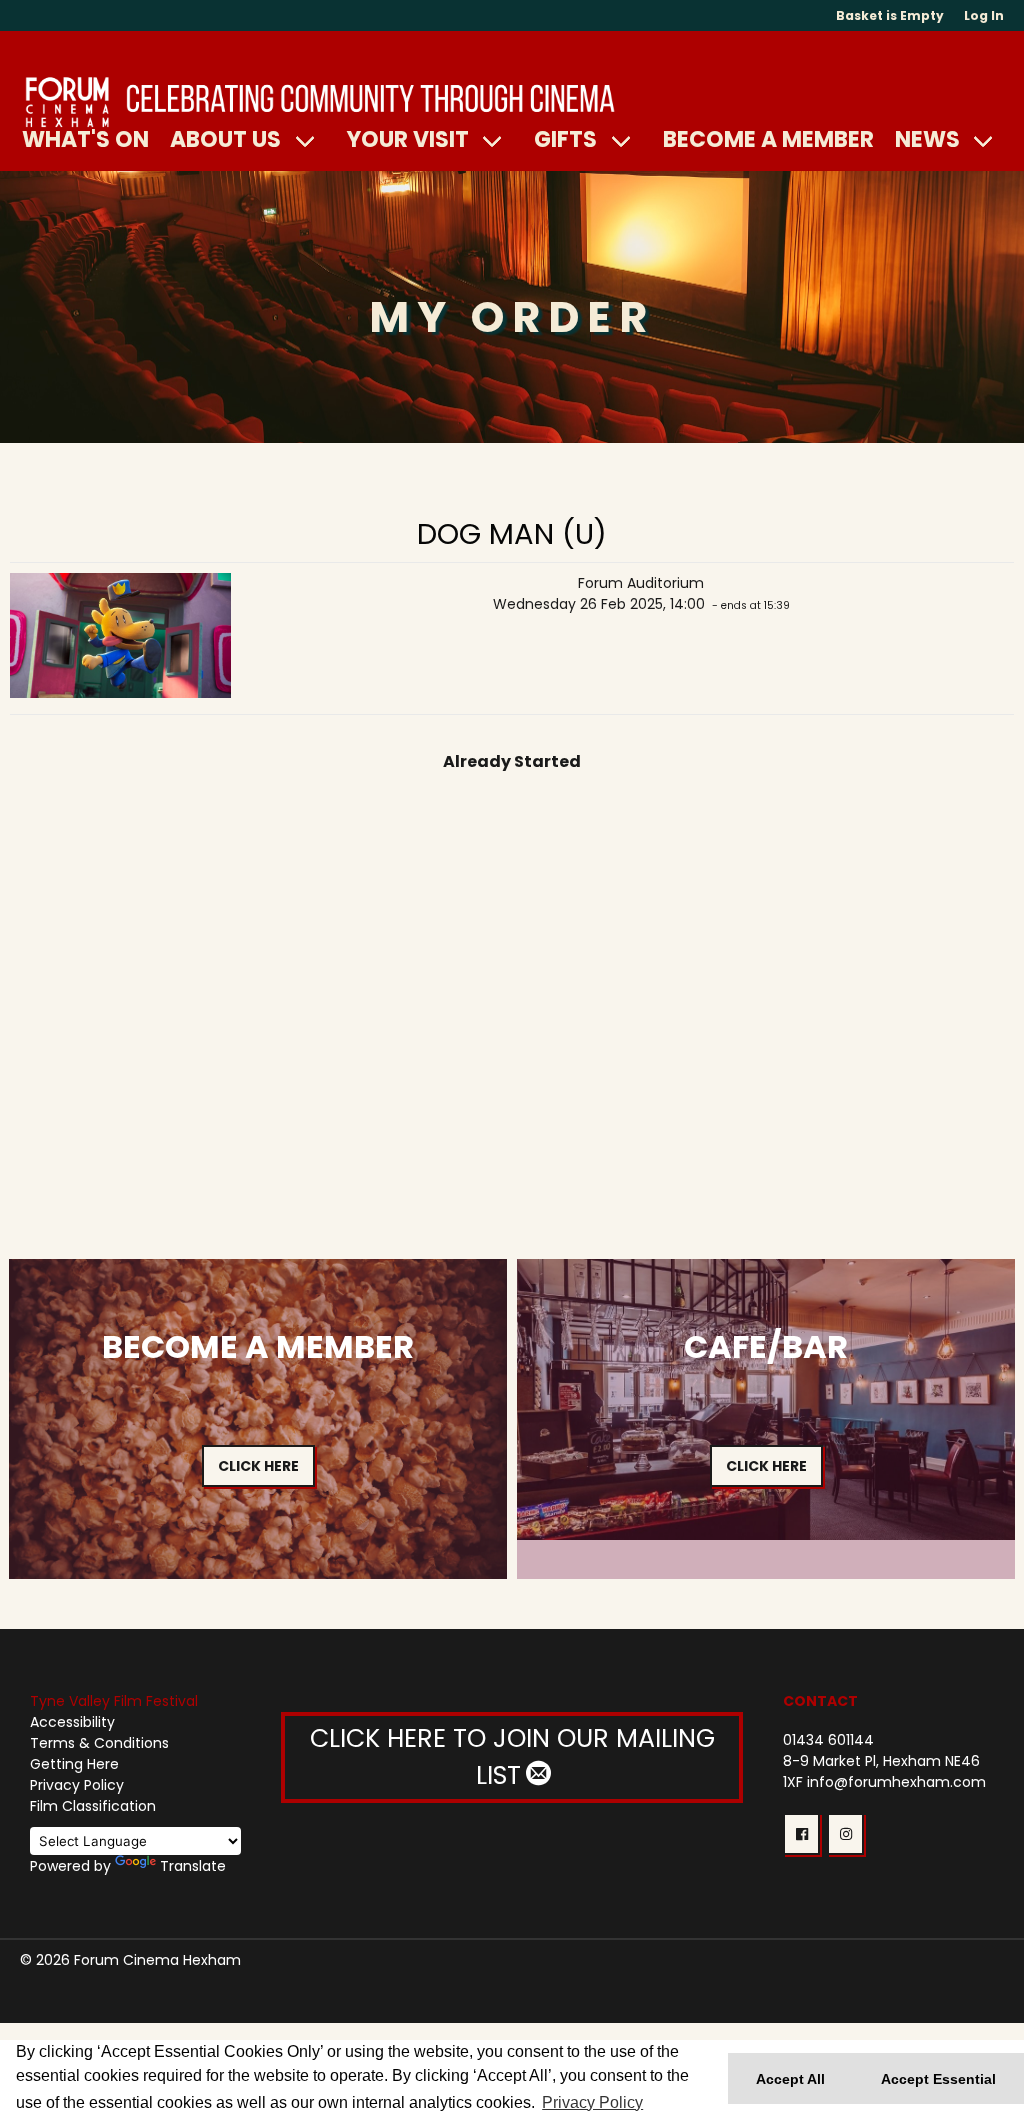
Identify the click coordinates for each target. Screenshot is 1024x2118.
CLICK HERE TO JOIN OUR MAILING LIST (512, 1757)
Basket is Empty (890, 15)
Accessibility (72, 1722)
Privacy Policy (77, 1785)
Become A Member (768, 139)
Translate (193, 1866)
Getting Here (74, 1764)
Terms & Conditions (99, 1743)
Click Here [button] (258, 1466)
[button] (801, 1834)
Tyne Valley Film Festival (114, 1701)
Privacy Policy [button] (592, 2102)
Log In (984, 15)
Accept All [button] (790, 2079)
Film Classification (93, 1806)
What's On (85, 139)
